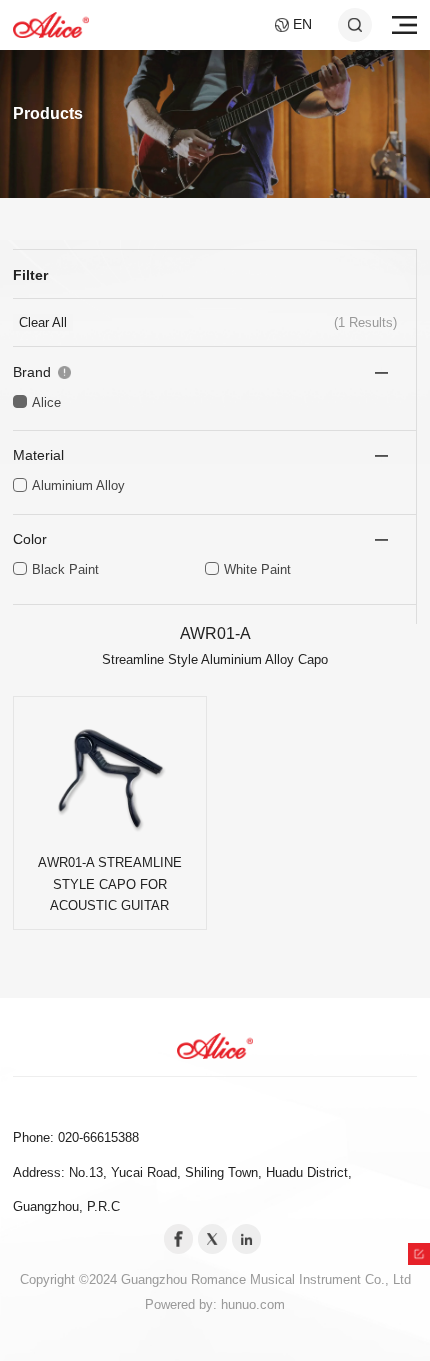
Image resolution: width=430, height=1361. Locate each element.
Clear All (43, 322)
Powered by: (183, 1304)
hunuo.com (253, 1304)
